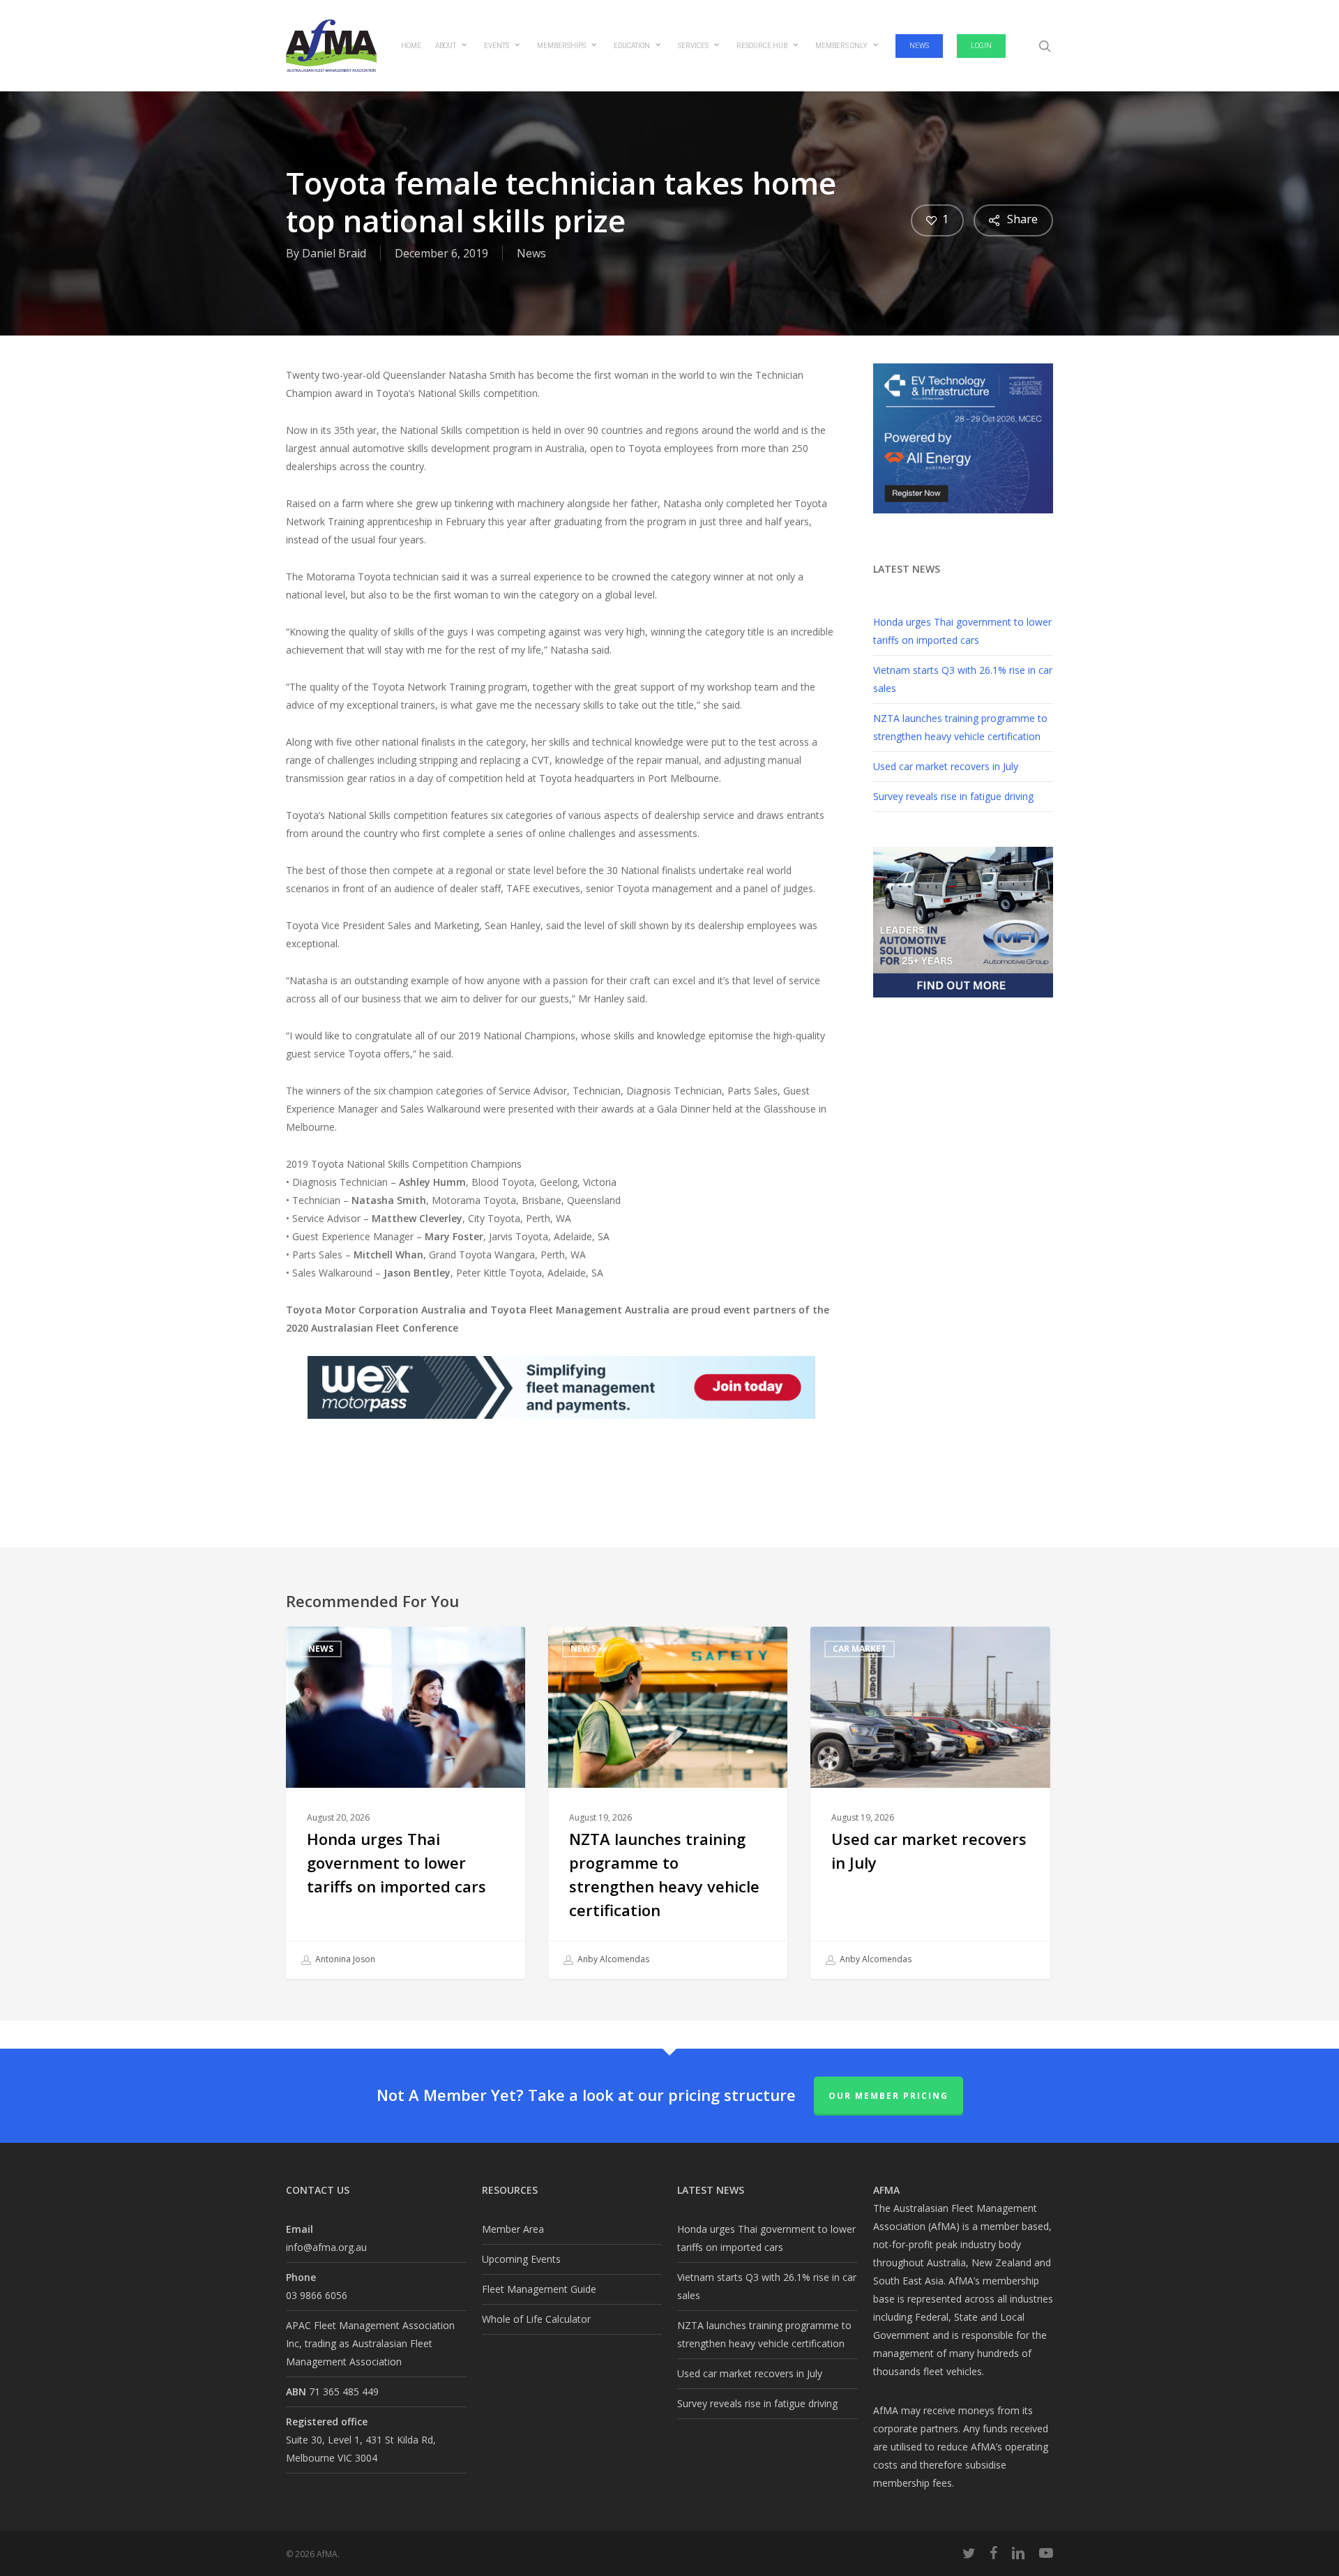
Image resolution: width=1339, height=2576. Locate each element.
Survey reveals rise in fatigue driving (953, 796)
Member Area (513, 2229)
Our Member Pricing (888, 2096)
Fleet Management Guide (539, 2289)
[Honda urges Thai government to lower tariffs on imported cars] (406, 1803)
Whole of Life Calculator (536, 2319)
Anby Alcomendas (612, 1959)
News (531, 253)
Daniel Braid (334, 253)
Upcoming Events (521, 2259)
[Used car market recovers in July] (930, 1803)
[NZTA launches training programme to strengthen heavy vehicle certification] (668, 1803)
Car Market (860, 1649)
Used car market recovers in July (946, 766)
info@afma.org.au (326, 2247)
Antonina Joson (344, 1959)
